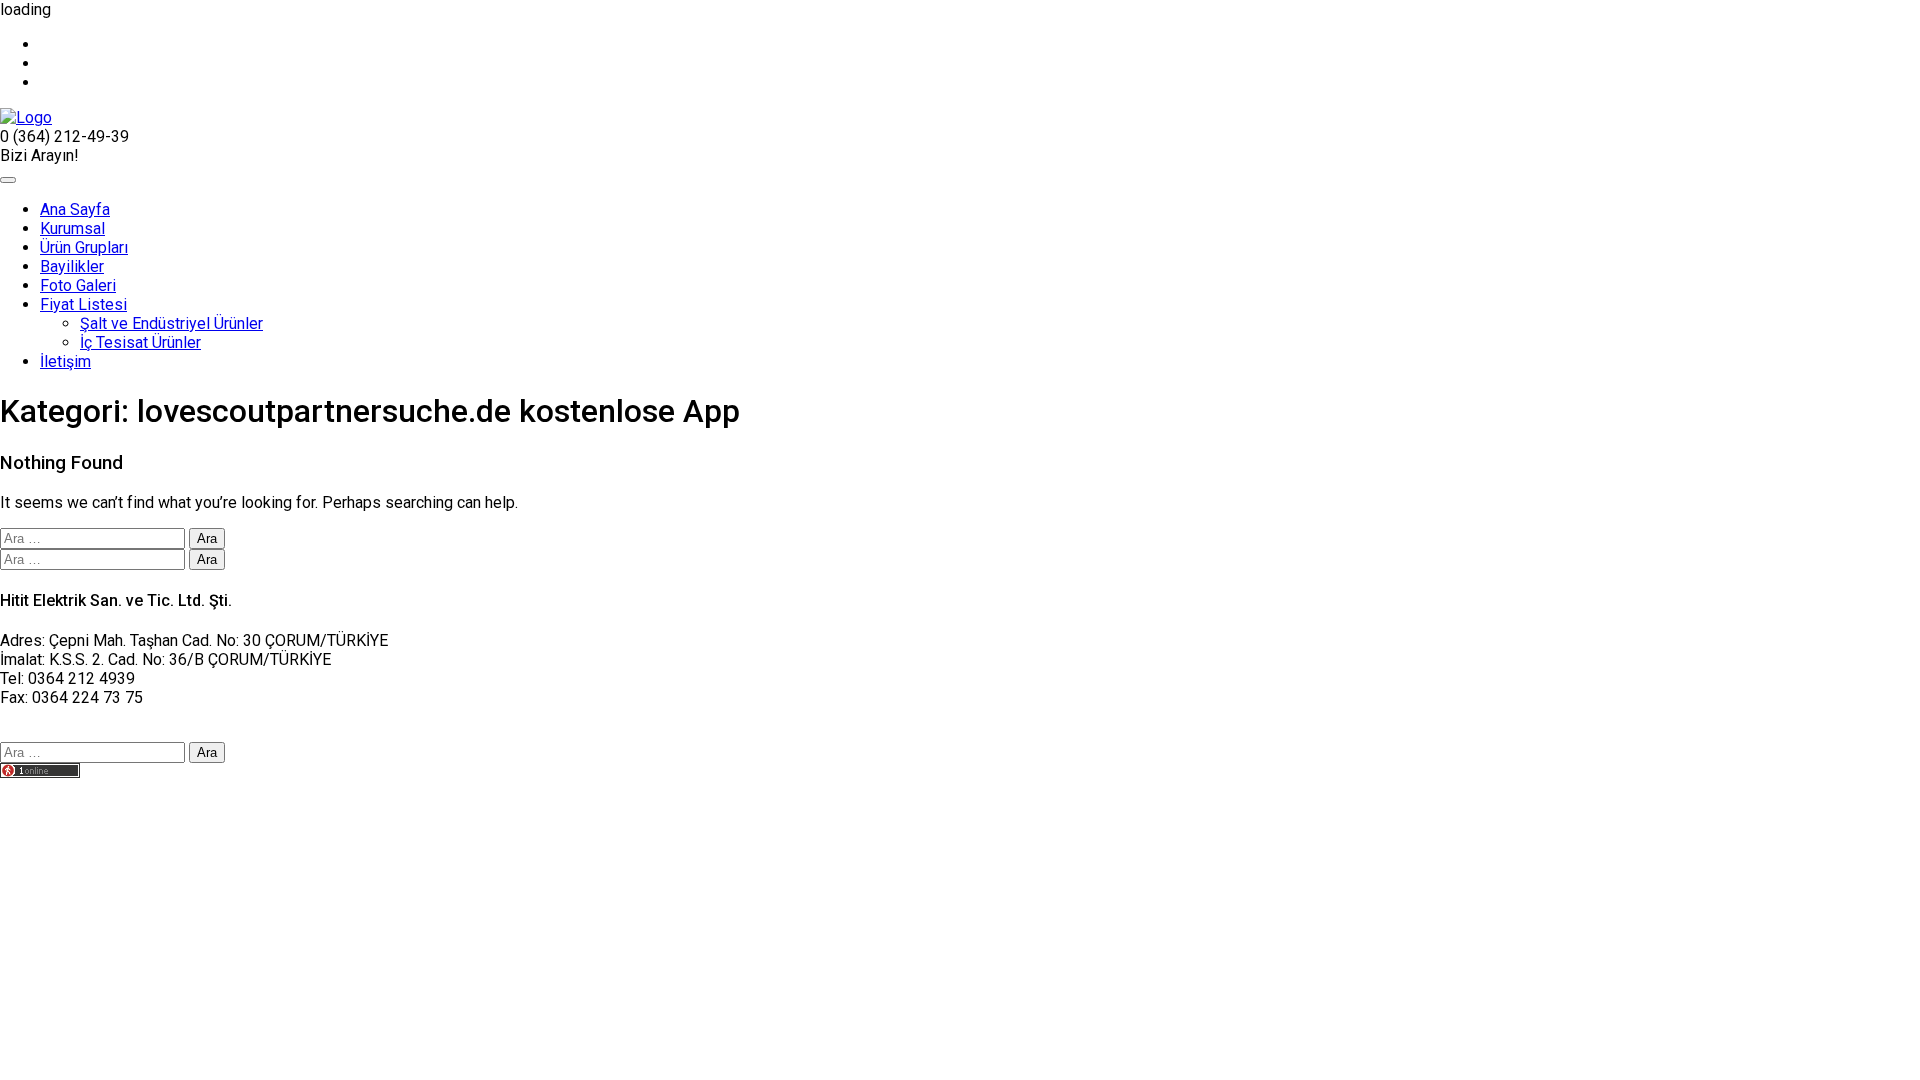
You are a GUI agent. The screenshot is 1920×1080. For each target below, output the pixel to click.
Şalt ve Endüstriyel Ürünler (171, 323)
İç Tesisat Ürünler (140, 342)
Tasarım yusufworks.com (87, 791)
